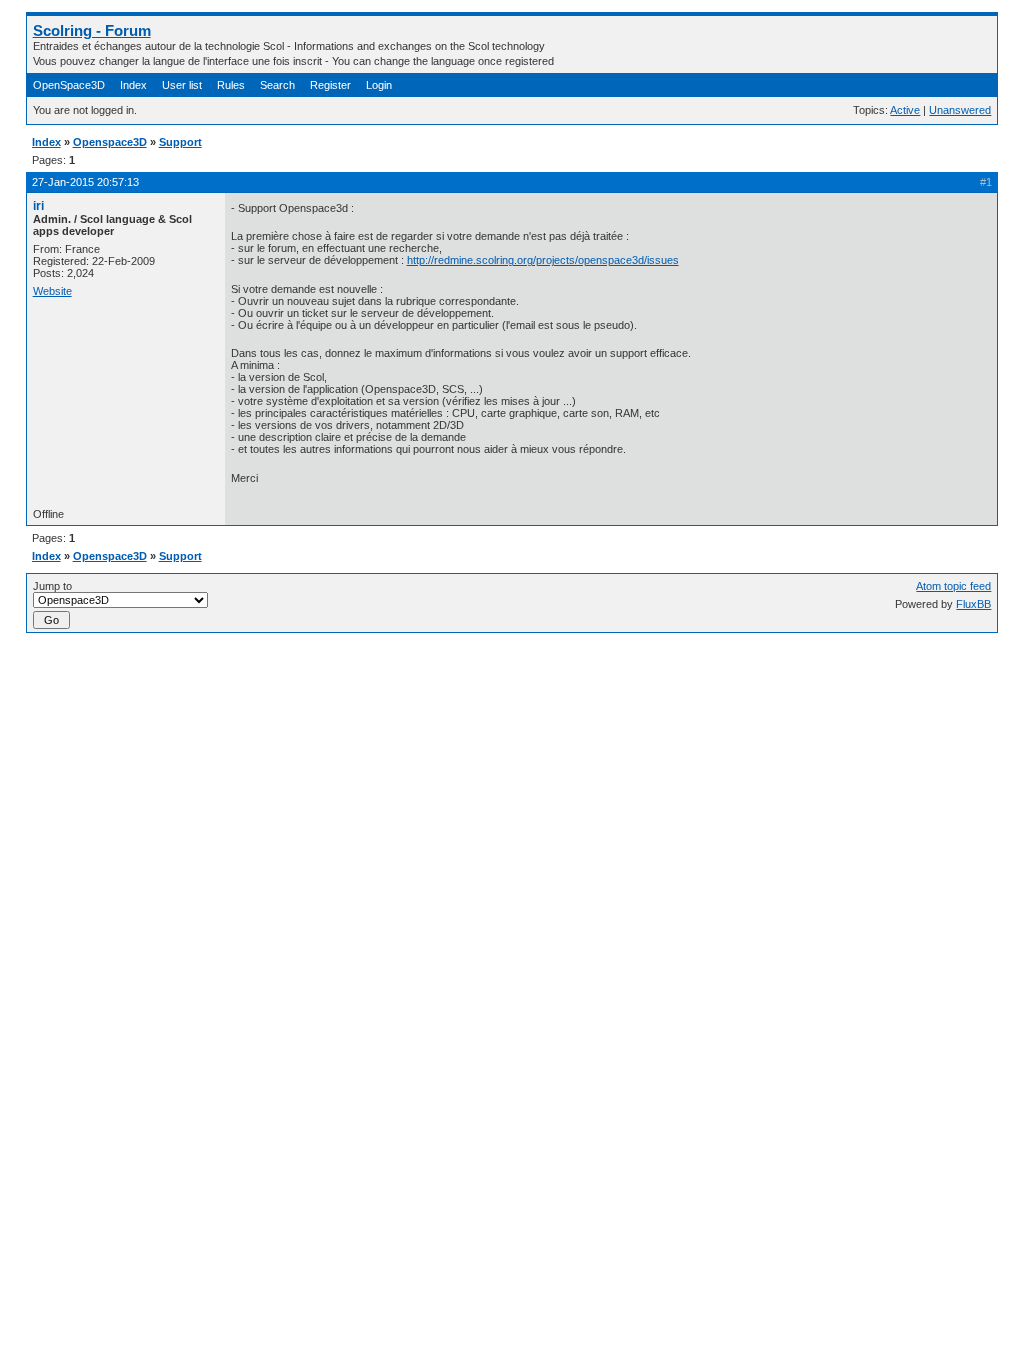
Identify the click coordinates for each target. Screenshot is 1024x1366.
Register (330, 85)
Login (379, 85)
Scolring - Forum (92, 30)
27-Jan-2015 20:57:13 (85, 182)
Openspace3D (110, 142)
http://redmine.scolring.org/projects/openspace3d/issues (543, 260)
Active (905, 110)
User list (182, 85)
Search (277, 85)
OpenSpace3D (69, 85)
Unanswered (960, 110)
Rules (231, 85)
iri (38, 206)
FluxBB (973, 604)
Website (52, 291)
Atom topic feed (953, 586)
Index (133, 85)
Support (180, 142)
